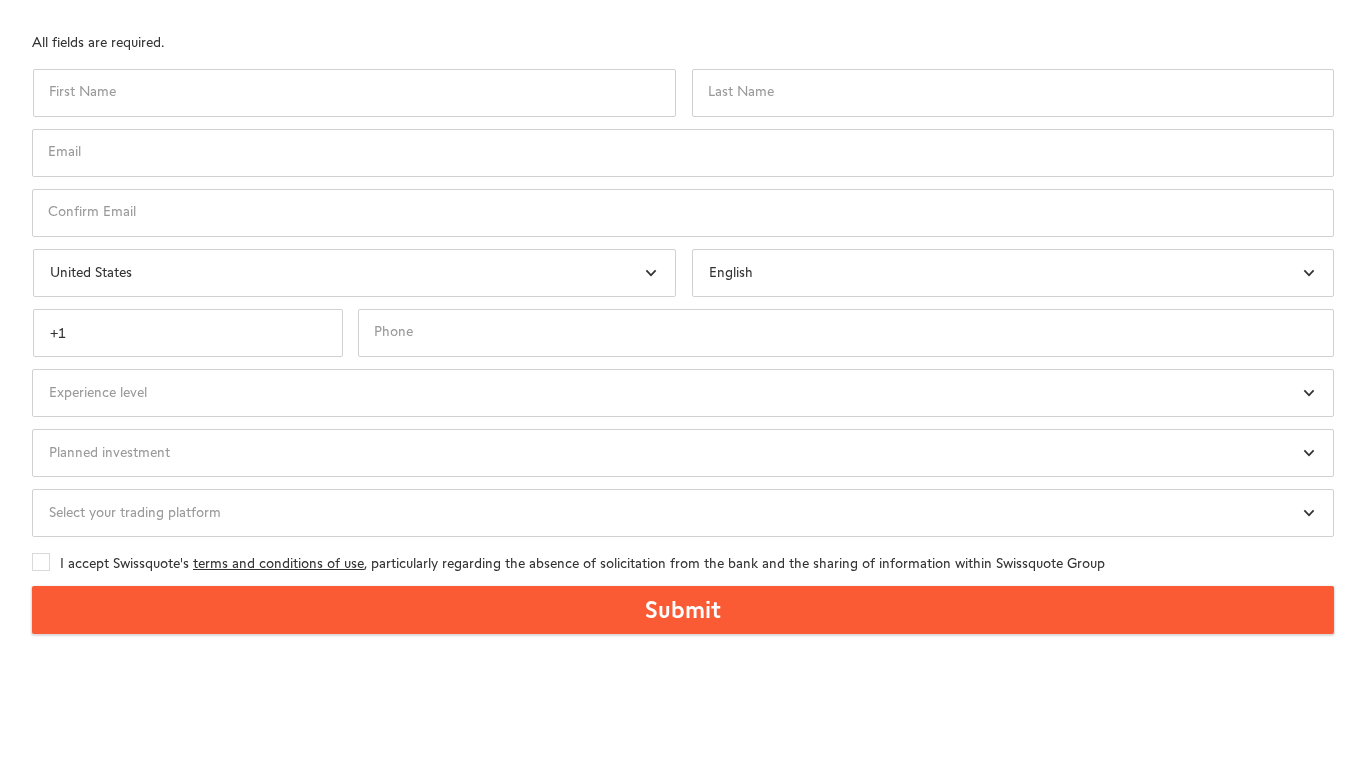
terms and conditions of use (278, 563)
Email (64, 152)
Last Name (741, 92)
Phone (393, 332)
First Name (82, 92)
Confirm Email (92, 212)
